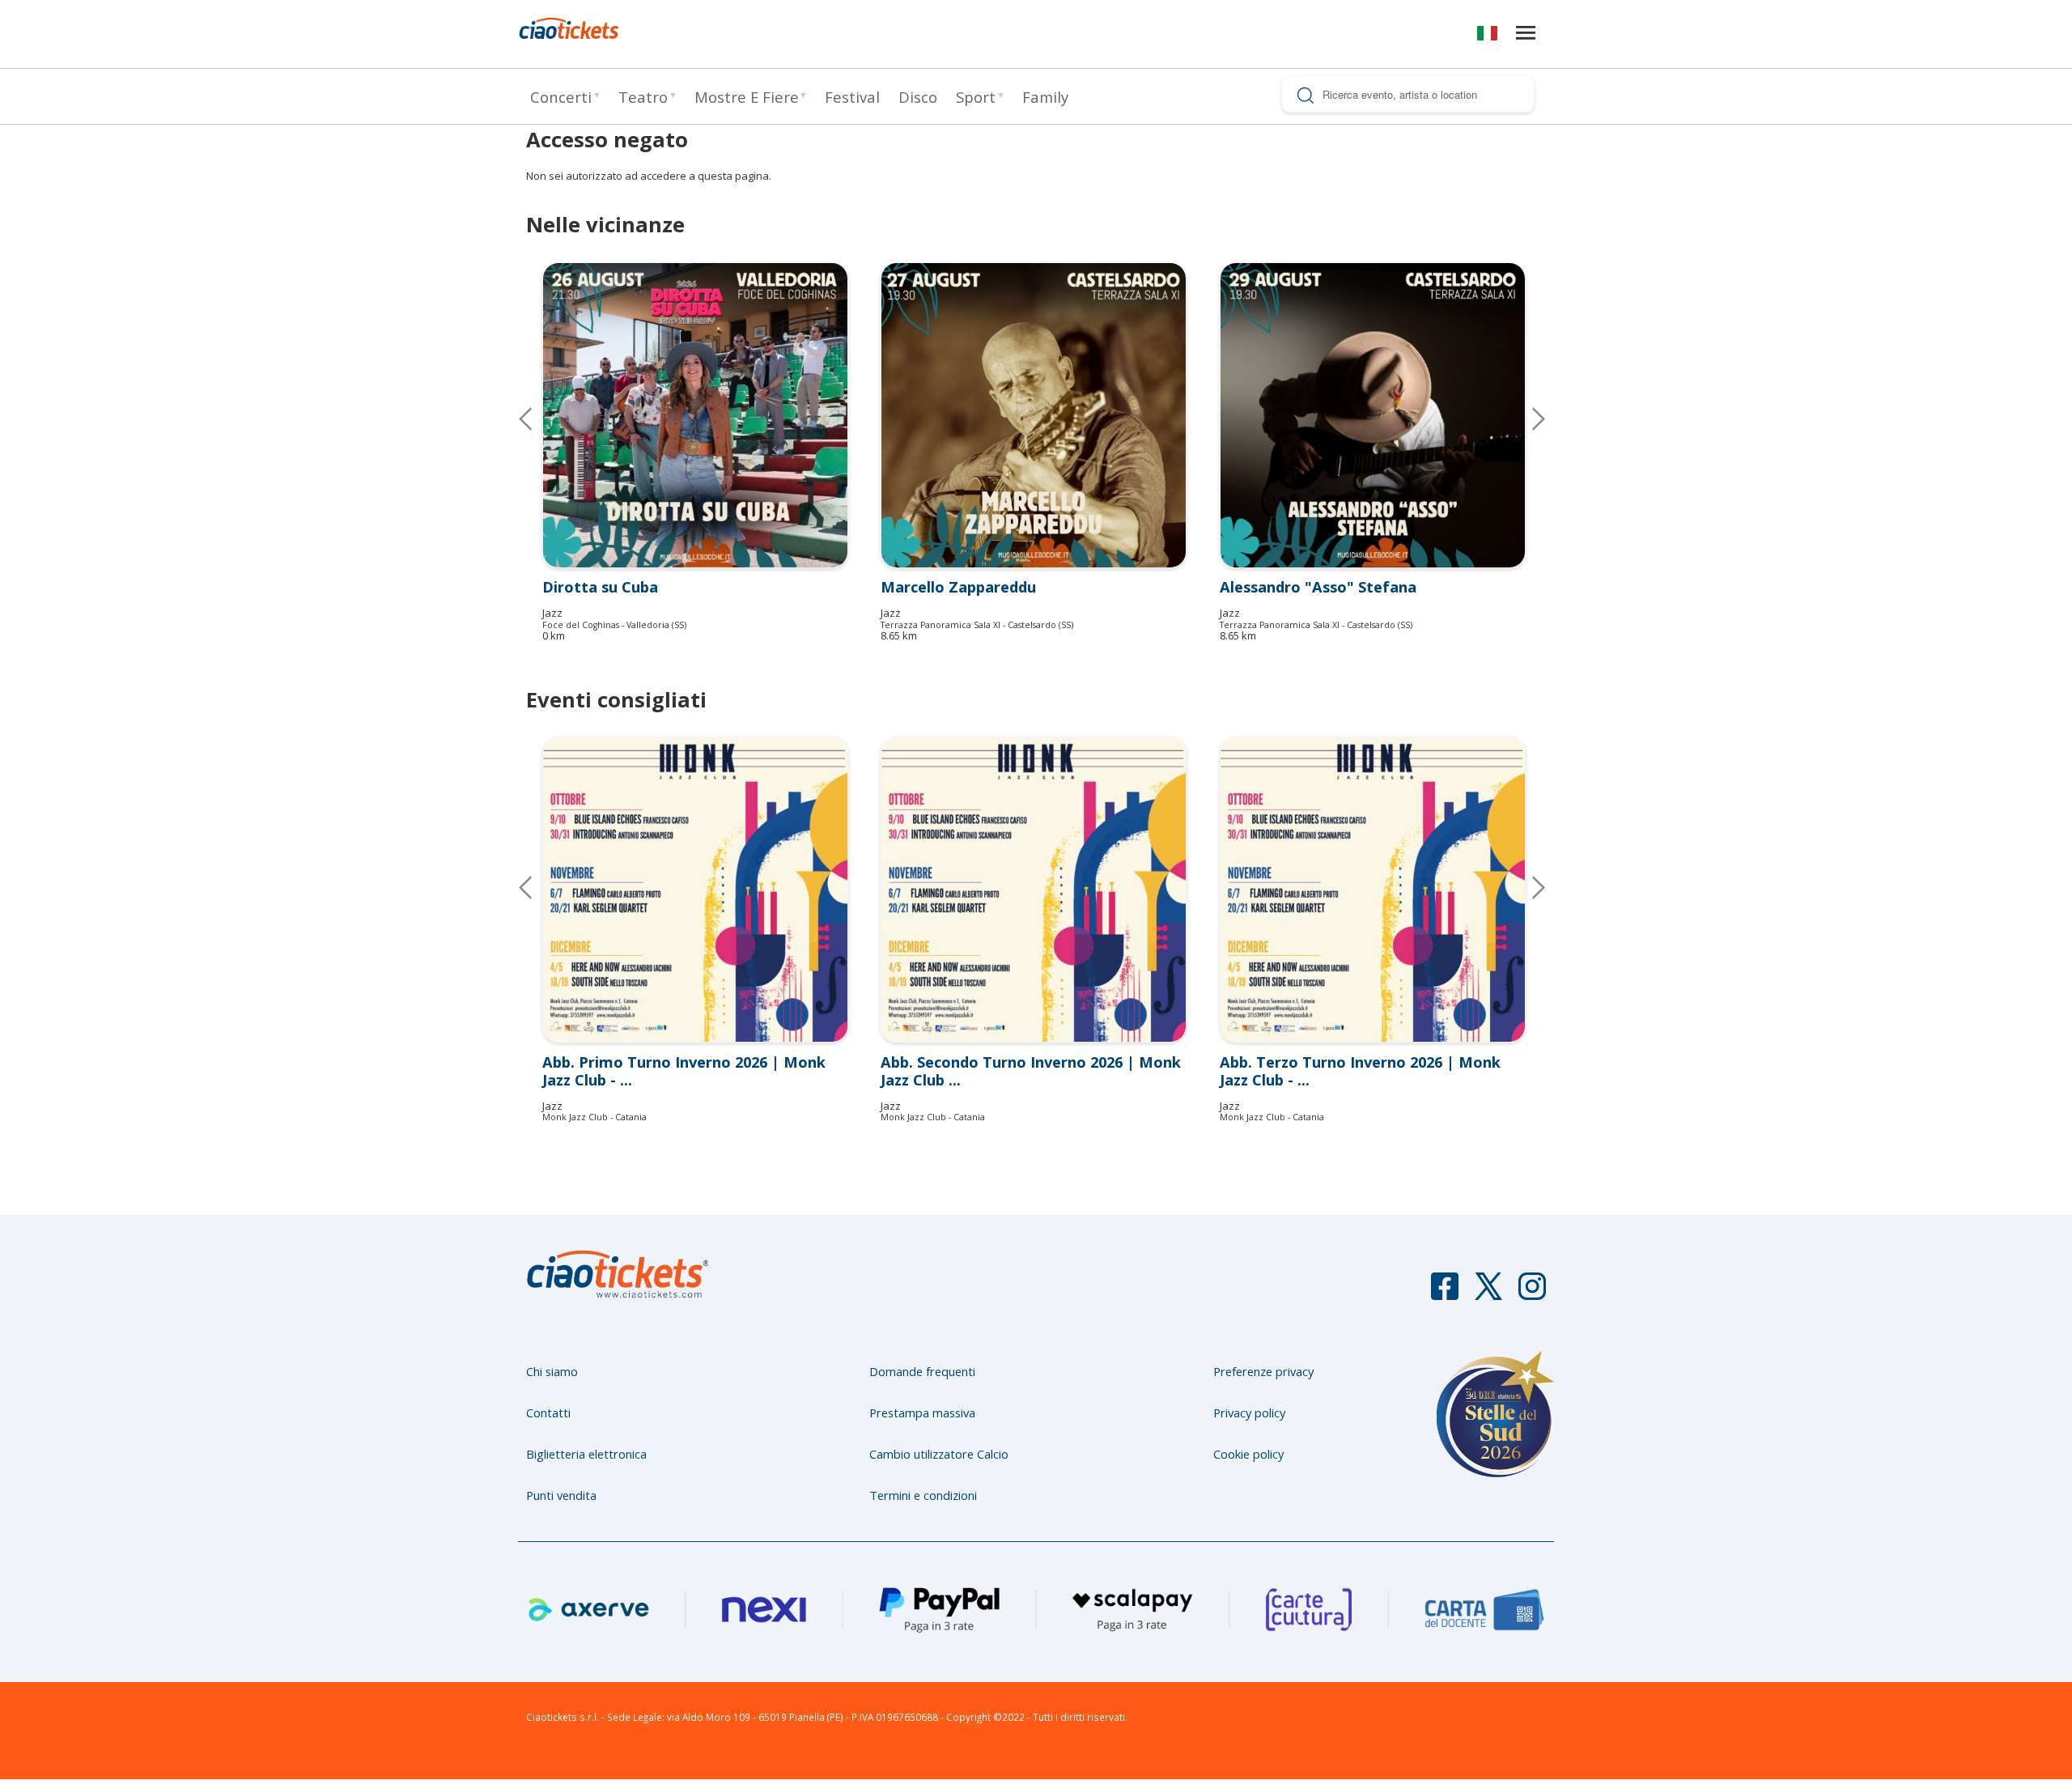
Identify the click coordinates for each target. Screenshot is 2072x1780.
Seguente (1526, 418)
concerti (561, 97)
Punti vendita (561, 1495)
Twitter (1488, 1294)
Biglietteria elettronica (586, 1454)
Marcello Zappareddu (958, 587)
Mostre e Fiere (747, 97)
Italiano (1487, 36)
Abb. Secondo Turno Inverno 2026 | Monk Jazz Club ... (1031, 1071)
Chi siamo (552, 1371)
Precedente (538, 418)
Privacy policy (1249, 1413)
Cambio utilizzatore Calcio (939, 1454)
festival (852, 97)
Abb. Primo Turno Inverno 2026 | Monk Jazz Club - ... (684, 1071)
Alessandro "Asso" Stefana (1318, 587)
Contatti (548, 1413)
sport (976, 97)
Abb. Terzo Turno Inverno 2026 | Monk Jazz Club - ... (1360, 1071)
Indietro (538, 887)
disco (918, 97)
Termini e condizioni (923, 1495)
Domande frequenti (922, 1371)
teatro (643, 97)
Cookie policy (1248, 1454)
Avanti (1526, 887)
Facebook (1445, 1294)
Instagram (1532, 1294)
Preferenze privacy (1263, 1371)
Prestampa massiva (922, 1413)
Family (1045, 97)
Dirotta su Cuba (600, 587)
